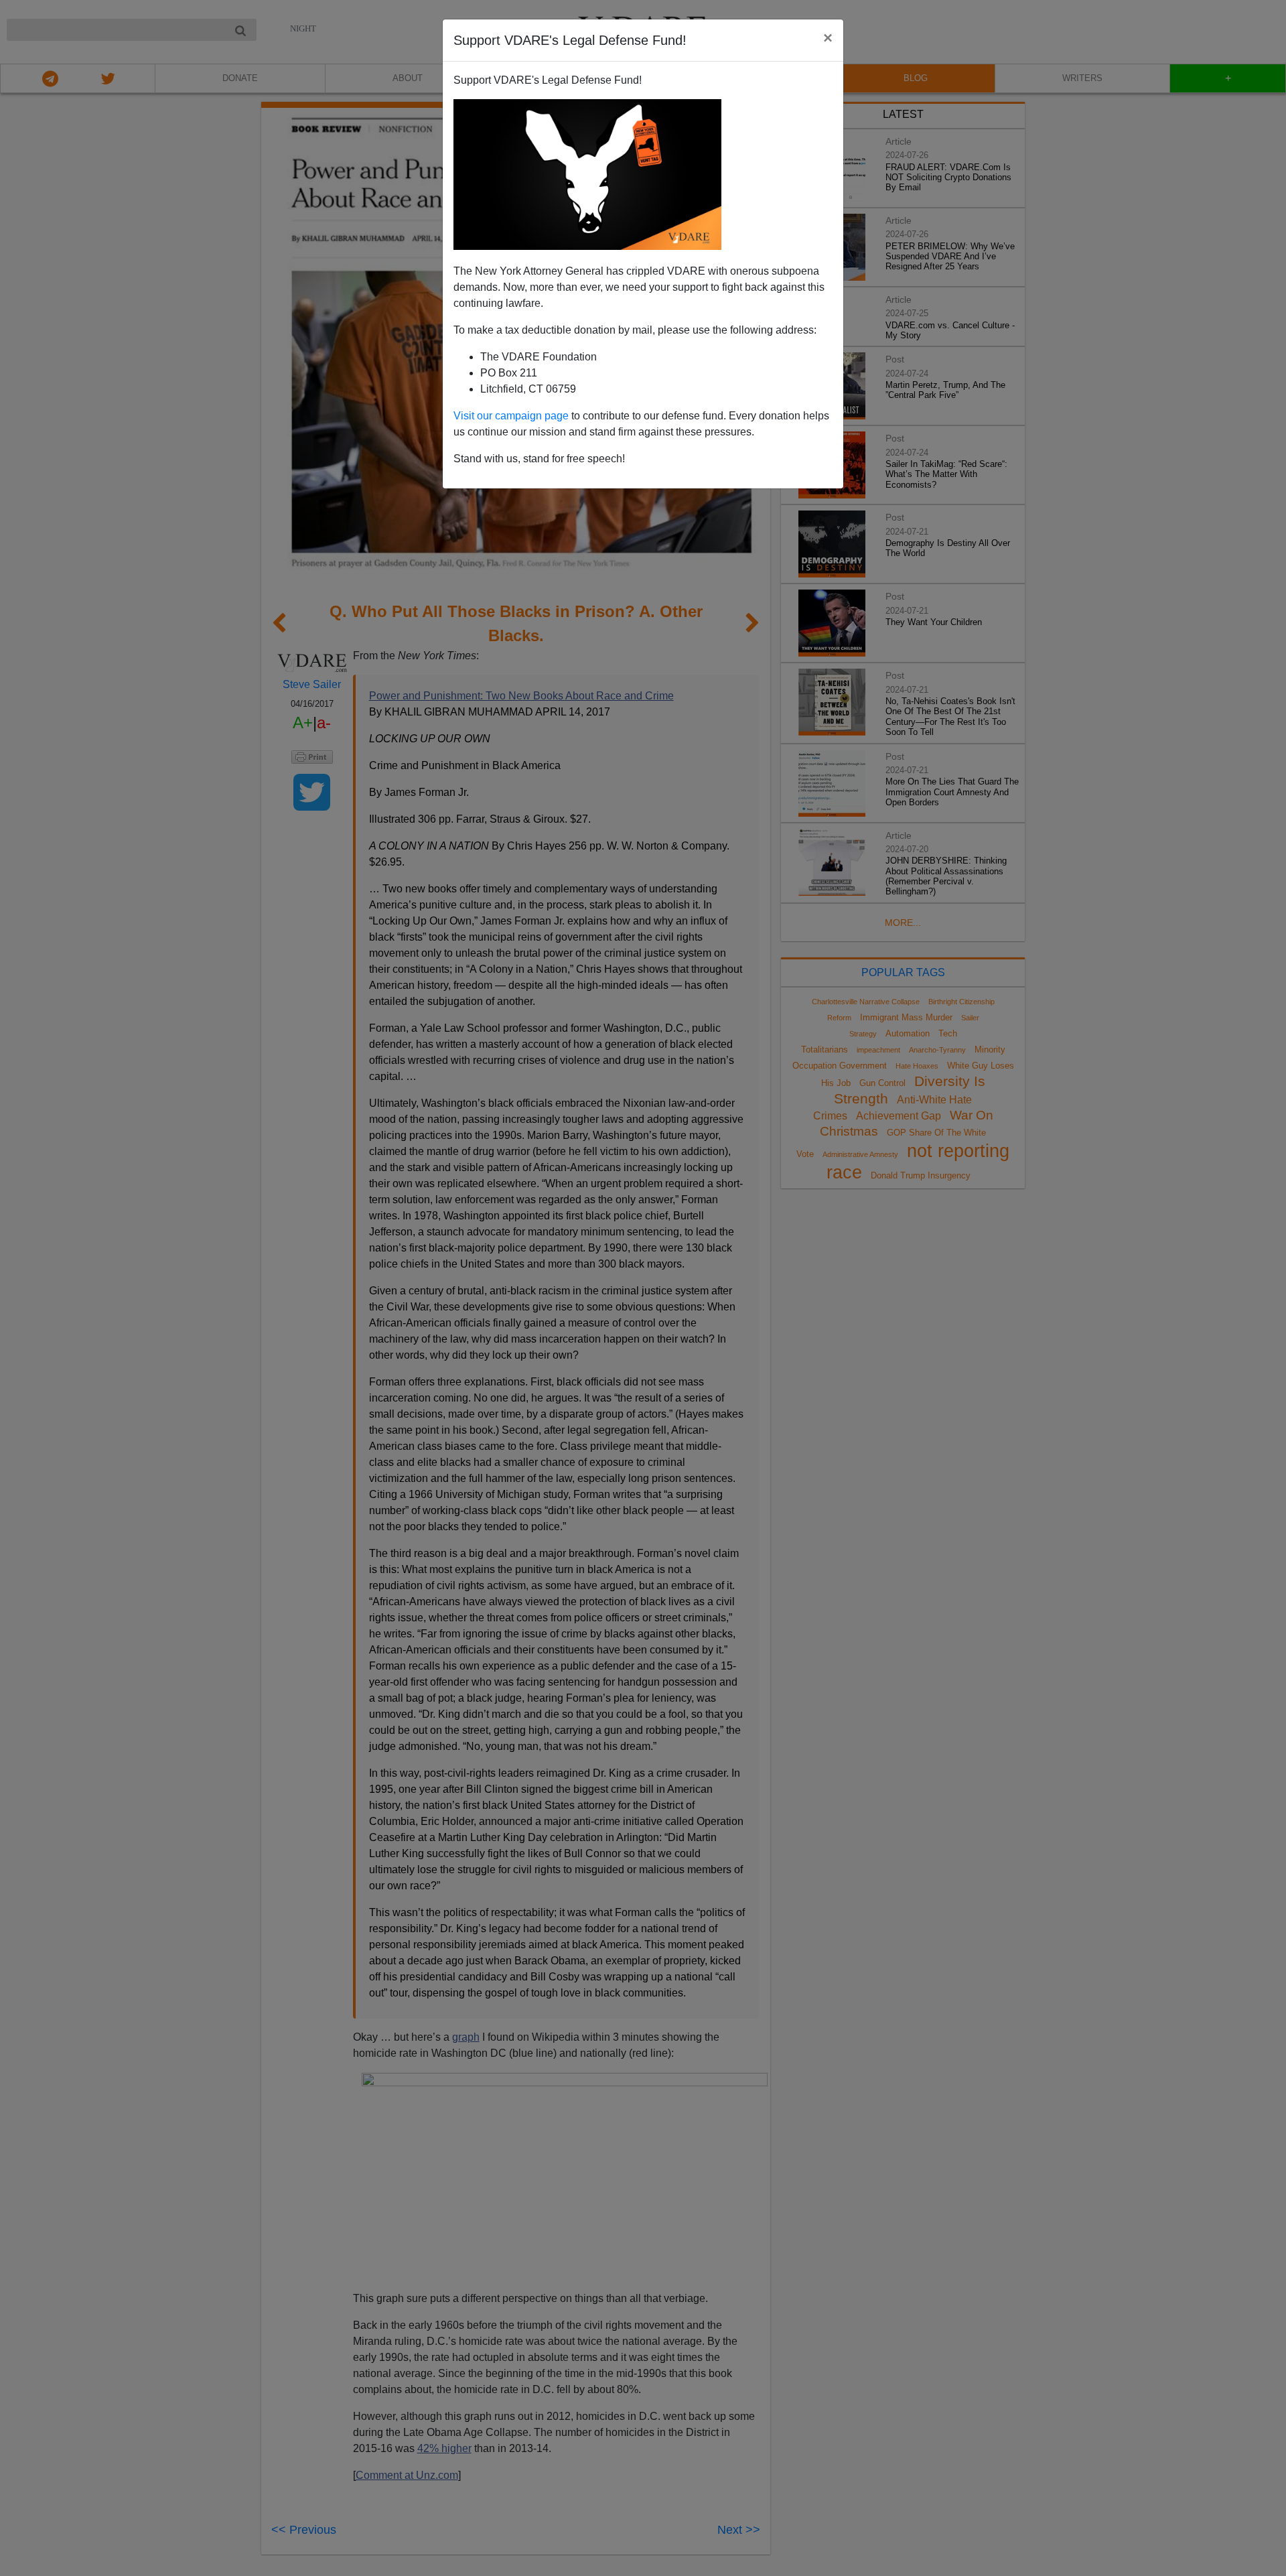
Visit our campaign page (511, 416)
